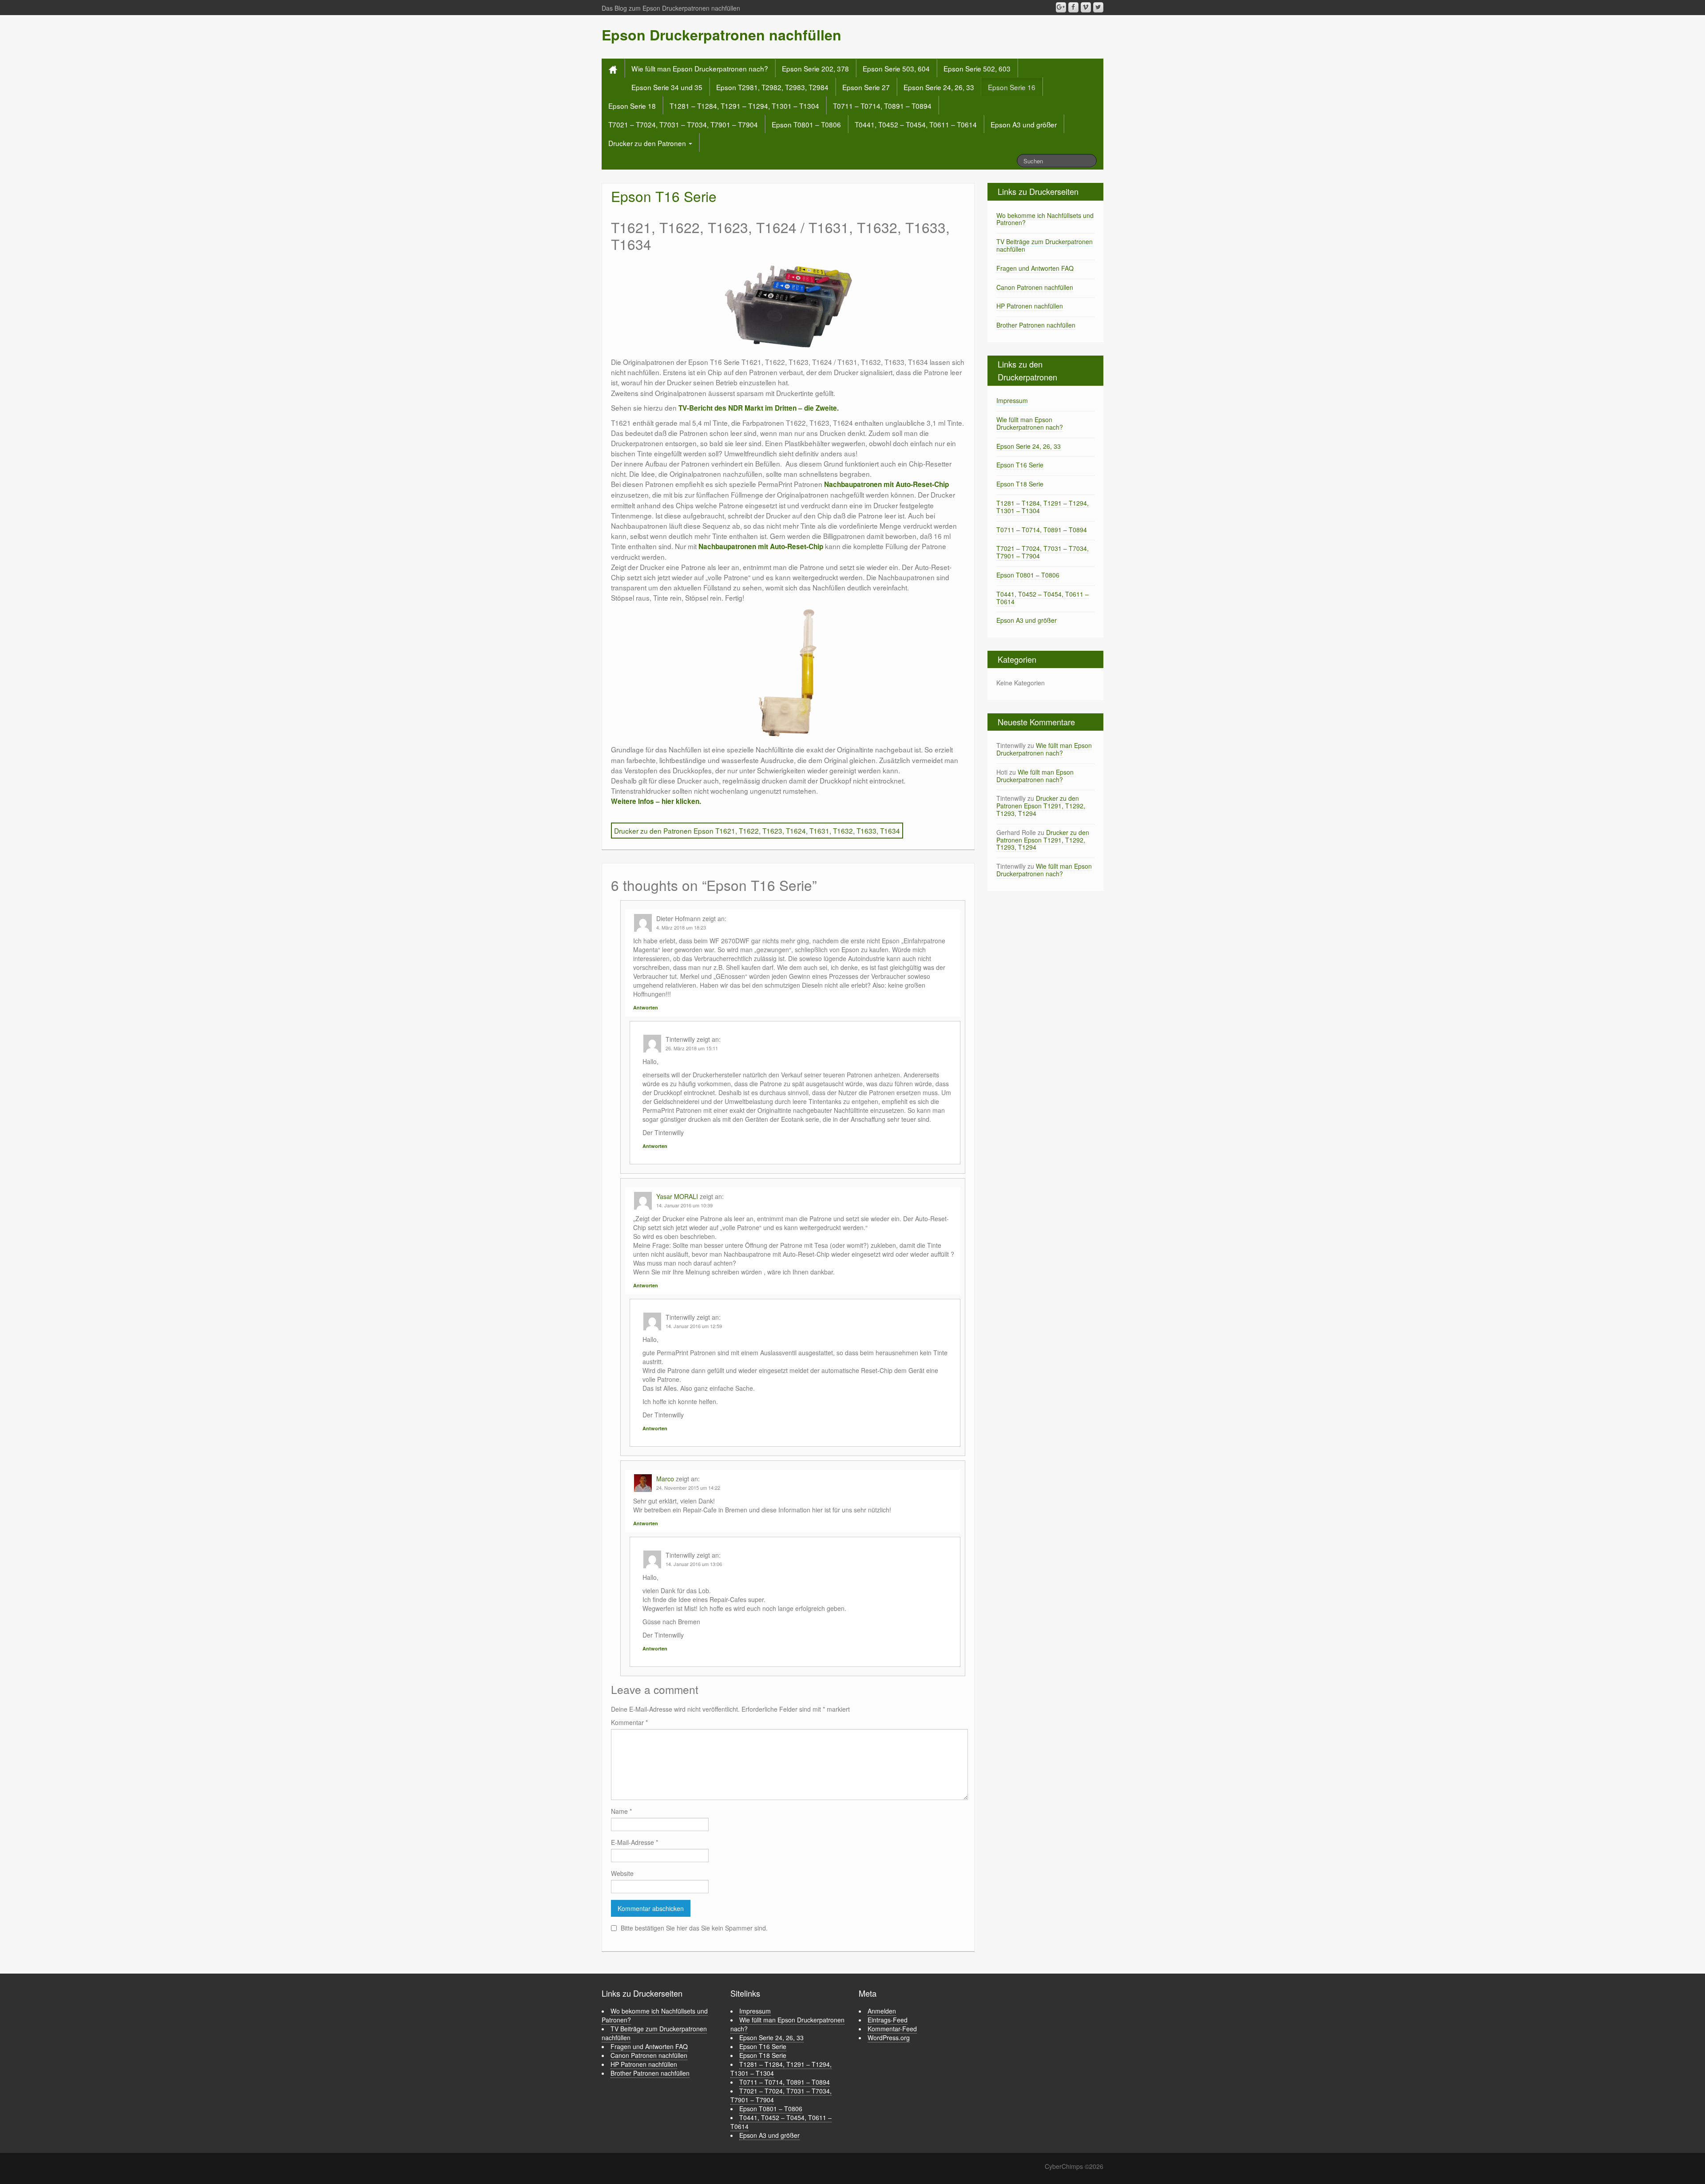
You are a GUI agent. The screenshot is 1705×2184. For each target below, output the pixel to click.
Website (622, 1873)
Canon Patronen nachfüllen (1035, 287)
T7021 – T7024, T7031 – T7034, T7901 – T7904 (683, 124)
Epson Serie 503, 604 (896, 68)
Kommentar (629, 1722)
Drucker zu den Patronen (648, 143)
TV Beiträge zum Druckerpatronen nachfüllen (1045, 245)
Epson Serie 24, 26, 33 (939, 87)
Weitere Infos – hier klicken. (656, 801)
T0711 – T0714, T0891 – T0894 (882, 106)
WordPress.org (889, 2038)
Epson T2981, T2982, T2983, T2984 (772, 87)
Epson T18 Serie (1020, 484)
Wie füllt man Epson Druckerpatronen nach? (700, 68)
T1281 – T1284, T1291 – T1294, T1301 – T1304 (744, 106)
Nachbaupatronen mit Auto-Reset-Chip (886, 484)
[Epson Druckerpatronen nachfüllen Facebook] (1073, 7)
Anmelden (882, 2011)
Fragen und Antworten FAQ (1035, 268)
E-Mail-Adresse (634, 1842)
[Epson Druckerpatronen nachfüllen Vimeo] (1086, 7)
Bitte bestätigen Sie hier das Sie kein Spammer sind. (693, 1928)
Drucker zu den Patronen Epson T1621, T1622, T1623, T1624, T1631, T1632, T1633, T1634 (757, 831)
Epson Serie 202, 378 (815, 68)
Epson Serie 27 (866, 87)
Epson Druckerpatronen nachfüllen (722, 35)
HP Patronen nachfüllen (1030, 306)
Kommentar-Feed (892, 2029)
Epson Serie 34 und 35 (667, 87)
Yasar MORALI (677, 1196)
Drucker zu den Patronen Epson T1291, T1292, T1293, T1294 (1041, 806)
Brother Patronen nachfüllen (1036, 325)
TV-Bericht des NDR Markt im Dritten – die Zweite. (759, 408)
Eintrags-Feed (888, 2020)
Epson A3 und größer (1024, 124)
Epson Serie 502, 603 (977, 68)
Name (621, 1811)
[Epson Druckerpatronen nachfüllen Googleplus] (1061, 7)
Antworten (646, 1007)
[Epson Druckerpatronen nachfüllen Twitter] (1098, 7)
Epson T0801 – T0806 (806, 124)
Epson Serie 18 (632, 106)
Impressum (1012, 400)
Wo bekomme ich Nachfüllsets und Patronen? (1045, 219)
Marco (665, 1479)
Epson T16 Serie (1020, 465)
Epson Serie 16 (1012, 87)
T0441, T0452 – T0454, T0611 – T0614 (916, 124)
